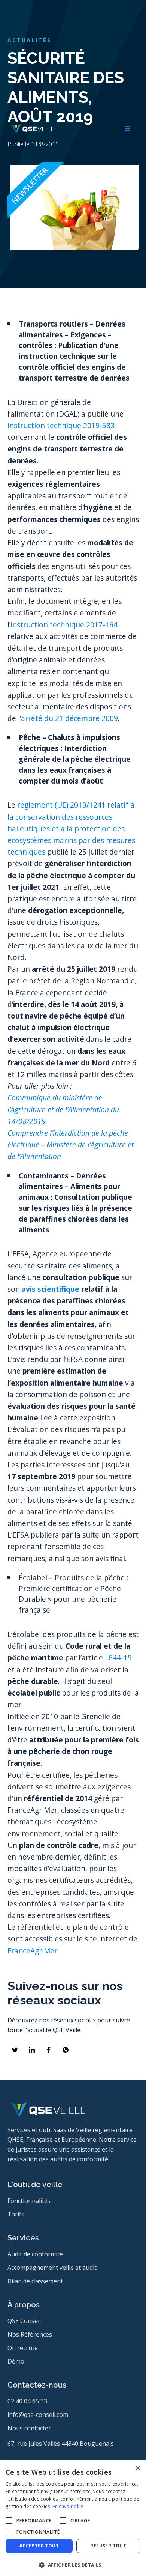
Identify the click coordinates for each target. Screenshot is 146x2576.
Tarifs (16, 2214)
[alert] (73, 2518)
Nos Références (30, 2334)
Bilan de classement (35, 2281)
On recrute (23, 2348)
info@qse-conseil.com (38, 2415)
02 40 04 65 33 (27, 2401)
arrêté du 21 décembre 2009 (69, 718)
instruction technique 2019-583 (61, 425)
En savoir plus (68, 2506)
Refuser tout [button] (108, 2546)
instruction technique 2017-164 (64, 625)
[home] (33, 129)
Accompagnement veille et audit (52, 2268)
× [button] (138, 2468)
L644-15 (118, 1657)
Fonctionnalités (29, 2201)
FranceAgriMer (32, 1951)
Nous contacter (29, 2428)
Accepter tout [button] (39, 2546)
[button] (128, 129)
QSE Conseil (24, 2321)
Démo (16, 2361)
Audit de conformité (35, 2254)
